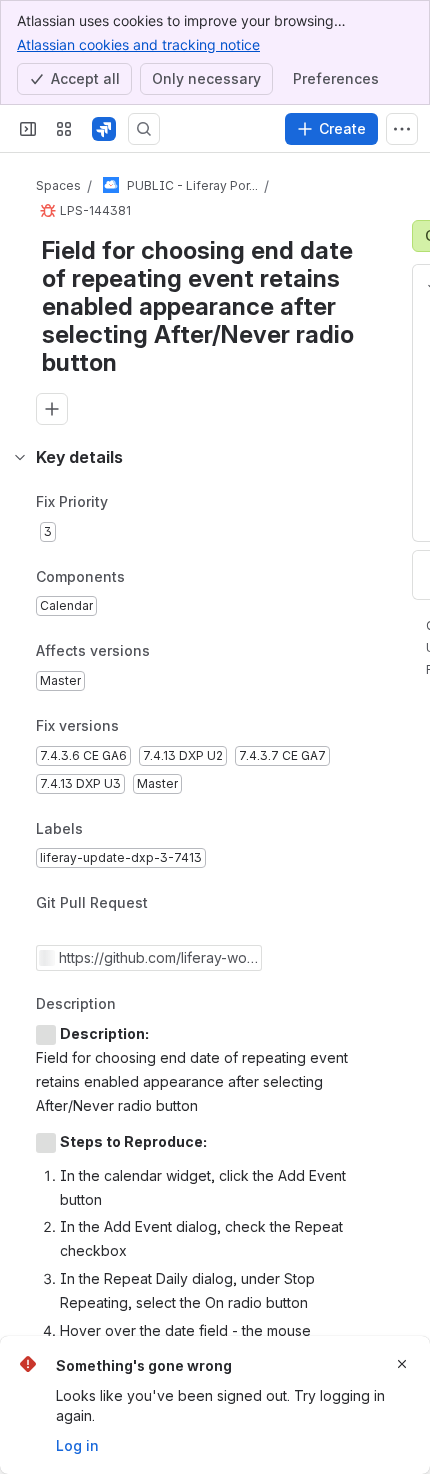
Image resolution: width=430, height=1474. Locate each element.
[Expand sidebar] (28, 129)
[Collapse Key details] (20, 457)
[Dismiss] (402, 1364)
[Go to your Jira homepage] (104, 129)
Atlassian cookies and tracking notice (138, 44)
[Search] (144, 129)
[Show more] (402, 129)
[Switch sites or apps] (64, 129)
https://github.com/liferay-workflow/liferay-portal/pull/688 (155, 958)
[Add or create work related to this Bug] (52, 409)
